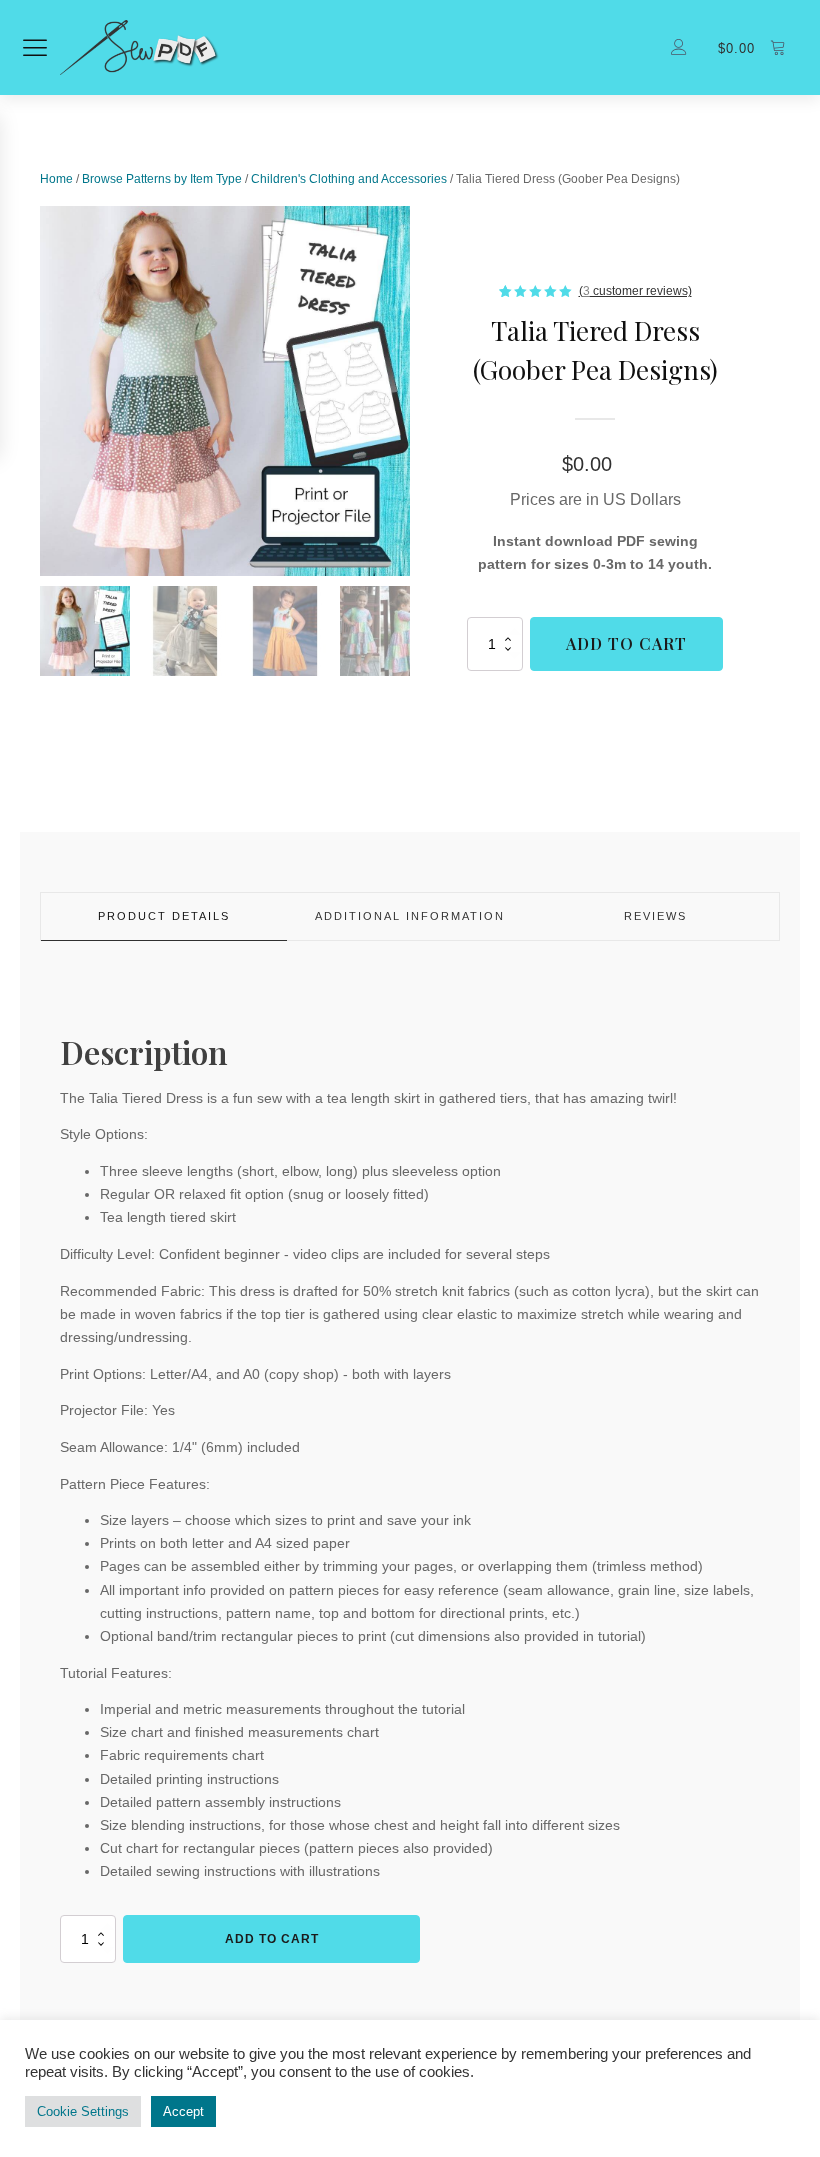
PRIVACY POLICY (249, 2071)
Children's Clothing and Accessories (349, 179)
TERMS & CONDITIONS (424, 2071)
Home (56, 179)
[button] (85, 631)
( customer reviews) (635, 291)
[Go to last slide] (40, 391)
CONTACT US (585, 2071)
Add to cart (626, 643)
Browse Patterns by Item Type (162, 179)
